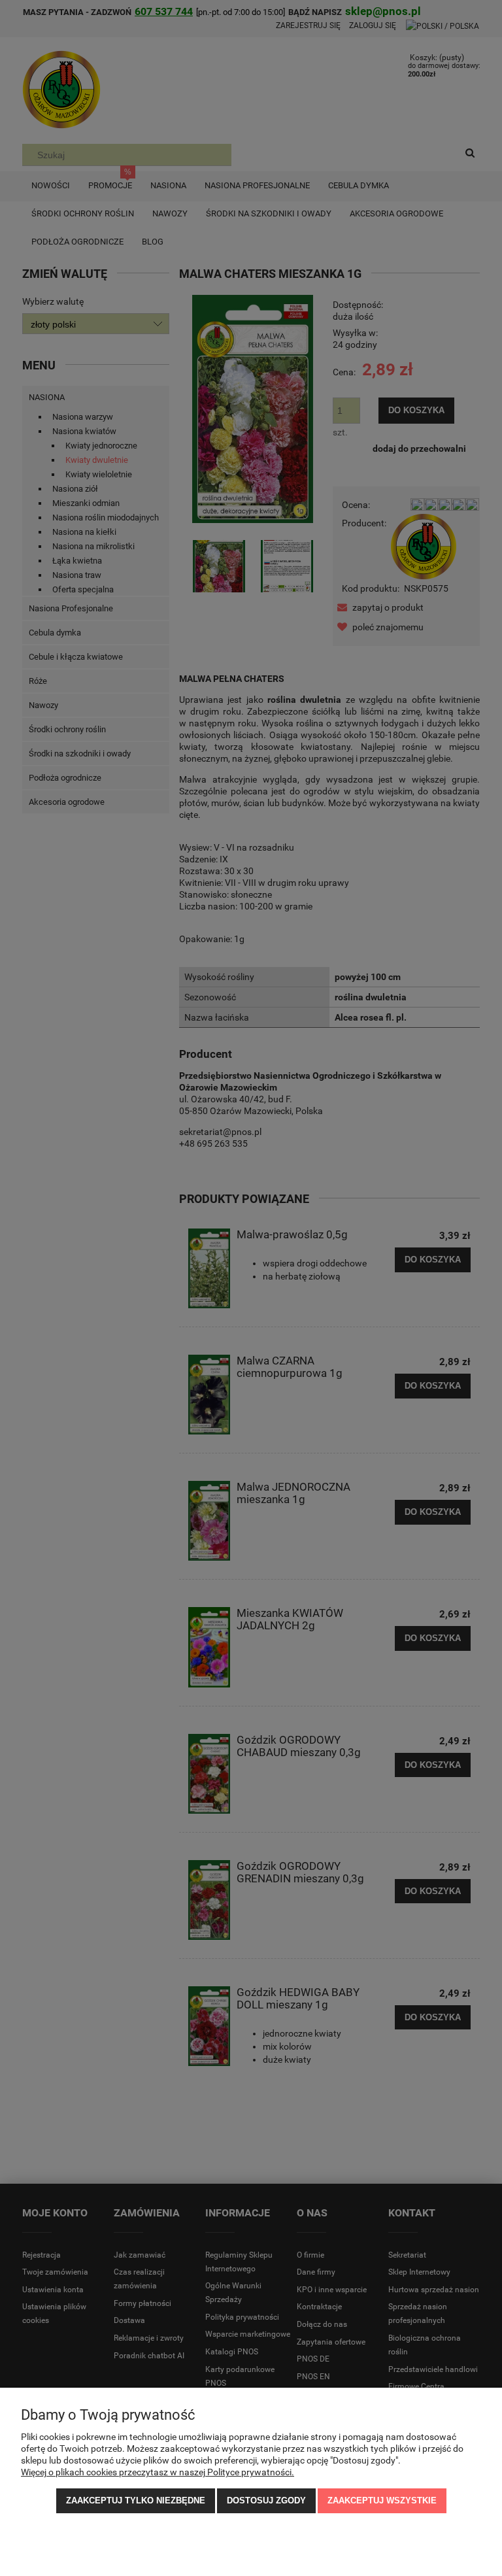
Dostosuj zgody (266, 2500)
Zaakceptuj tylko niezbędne (136, 2500)
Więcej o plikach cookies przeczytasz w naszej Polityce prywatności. (158, 2472)
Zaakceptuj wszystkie (382, 2500)
